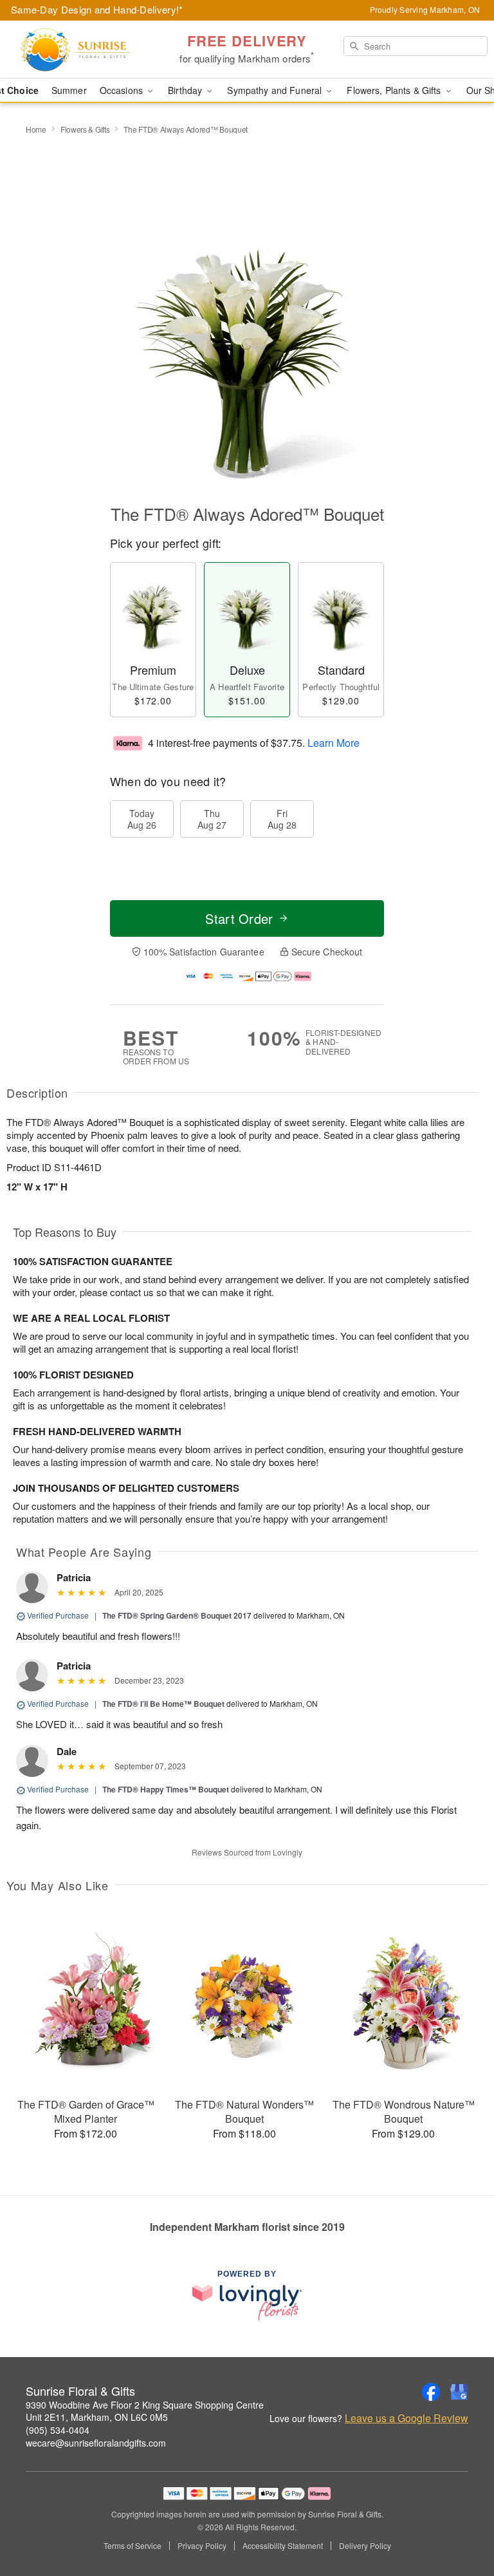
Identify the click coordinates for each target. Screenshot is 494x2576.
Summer (69, 90)
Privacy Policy (202, 2546)
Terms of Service (133, 2546)
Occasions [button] (123, 90)
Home (36, 129)
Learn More (334, 742)
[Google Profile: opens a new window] (459, 2392)
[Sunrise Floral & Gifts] (85, 50)
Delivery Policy (365, 2546)
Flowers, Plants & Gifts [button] (395, 90)
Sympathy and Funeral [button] (276, 90)
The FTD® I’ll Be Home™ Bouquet (163, 1704)
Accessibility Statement (283, 2546)
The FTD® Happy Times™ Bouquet (166, 1789)
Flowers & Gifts (85, 129)
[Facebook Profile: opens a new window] (431, 2392)
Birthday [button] (186, 90)
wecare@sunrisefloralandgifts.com (96, 2443)
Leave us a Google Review (407, 2418)
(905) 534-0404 (58, 2430)
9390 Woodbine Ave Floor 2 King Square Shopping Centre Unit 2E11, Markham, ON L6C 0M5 (145, 2411)
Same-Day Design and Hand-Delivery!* (97, 9)
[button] (460, 2521)
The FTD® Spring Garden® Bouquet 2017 (177, 1615)
